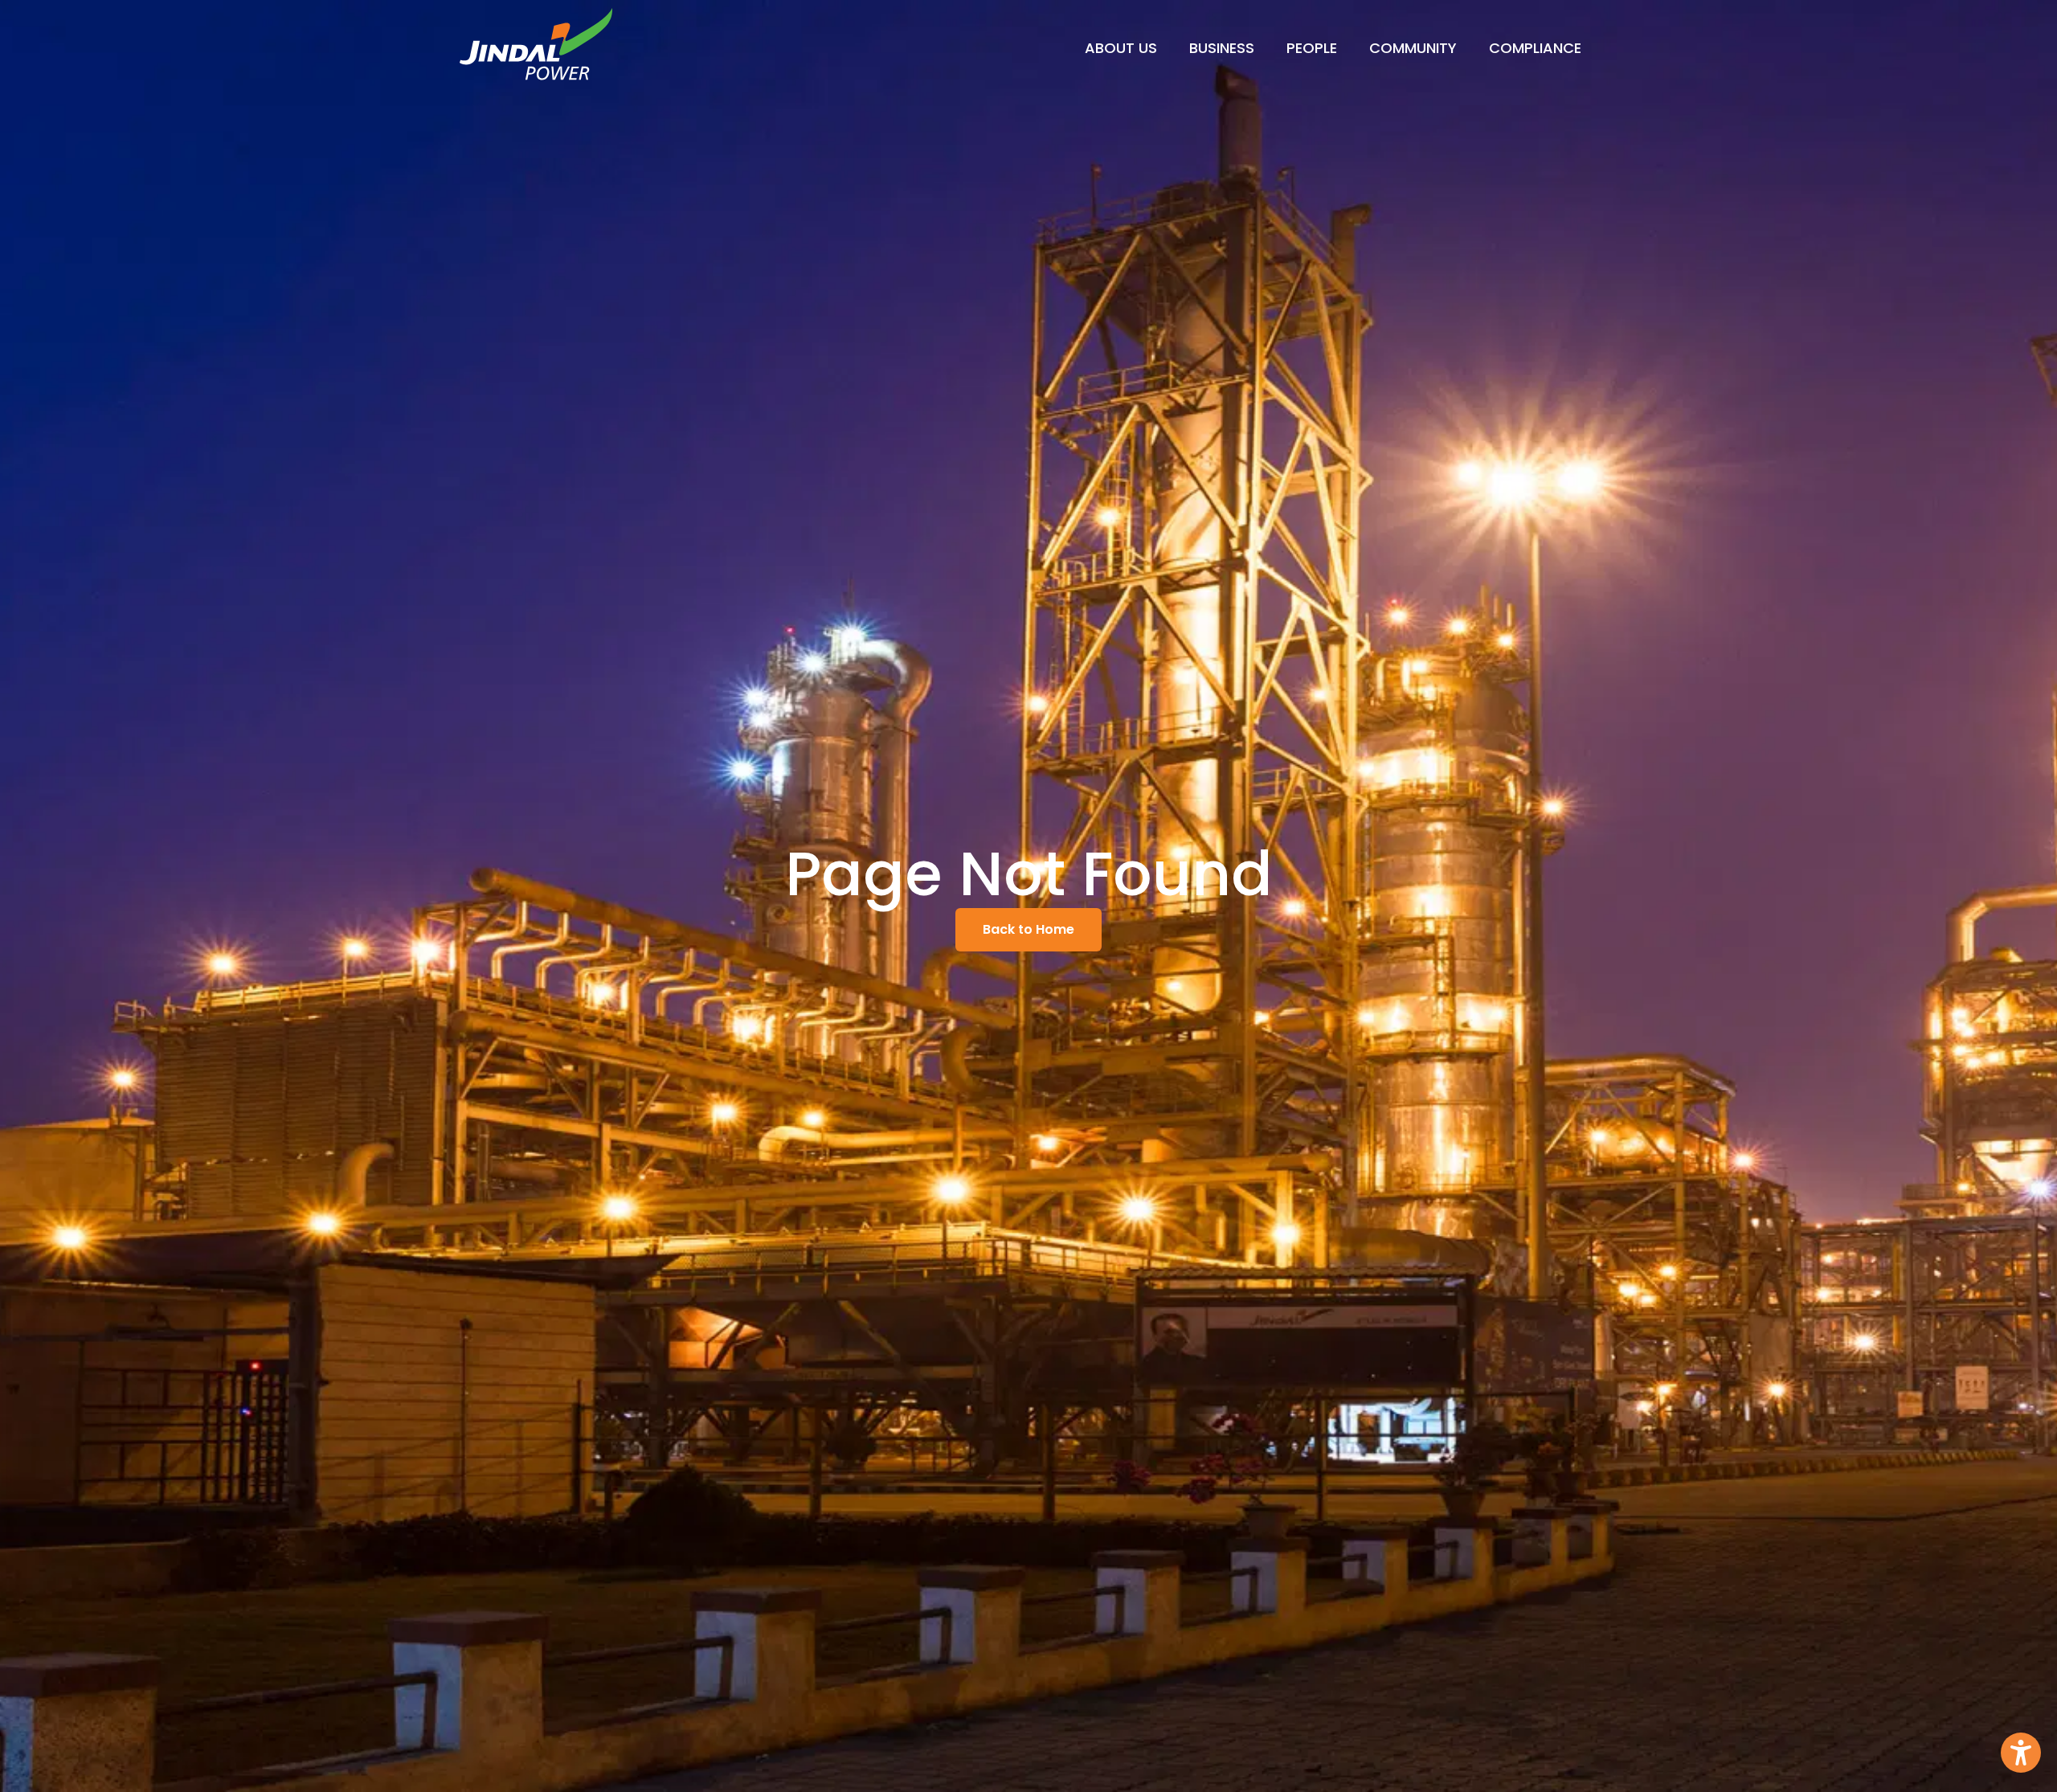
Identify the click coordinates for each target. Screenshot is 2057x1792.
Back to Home (1028, 929)
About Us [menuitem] (1121, 48)
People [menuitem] (1312, 48)
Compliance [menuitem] (1535, 48)
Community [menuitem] (1413, 48)
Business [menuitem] (1222, 48)
